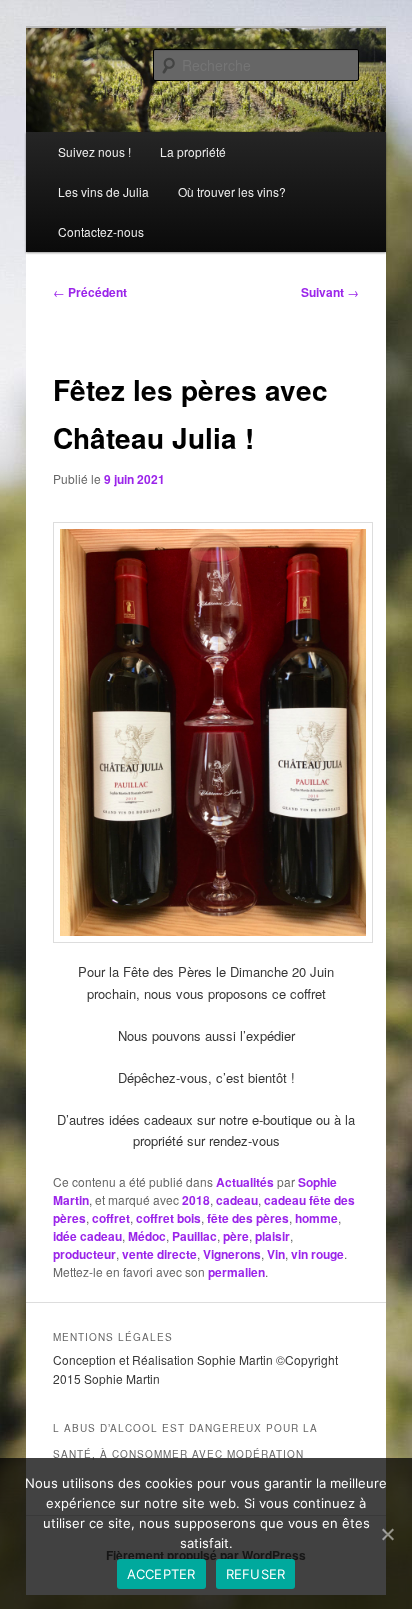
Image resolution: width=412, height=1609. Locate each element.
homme (316, 1218)
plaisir (272, 1236)
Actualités (245, 1182)
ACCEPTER (161, 1574)
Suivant (330, 292)
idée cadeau (87, 1236)
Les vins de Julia (103, 191)
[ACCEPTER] (387, 1534)
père (236, 1236)
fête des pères (248, 1218)
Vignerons (232, 1254)
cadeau (237, 1200)
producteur (84, 1254)
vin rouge (317, 1254)
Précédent (90, 292)
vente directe (159, 1254)
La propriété (193, 151)
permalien (236, 1272)
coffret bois (168, 1218)
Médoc (147, 1236)
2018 (196, 1200)
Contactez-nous (101, 231)
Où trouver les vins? (232, 191)
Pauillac (194, 1236)
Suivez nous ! (94, 151)
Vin (276, 1254)
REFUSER (256, 1574)
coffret (111, 1218)
